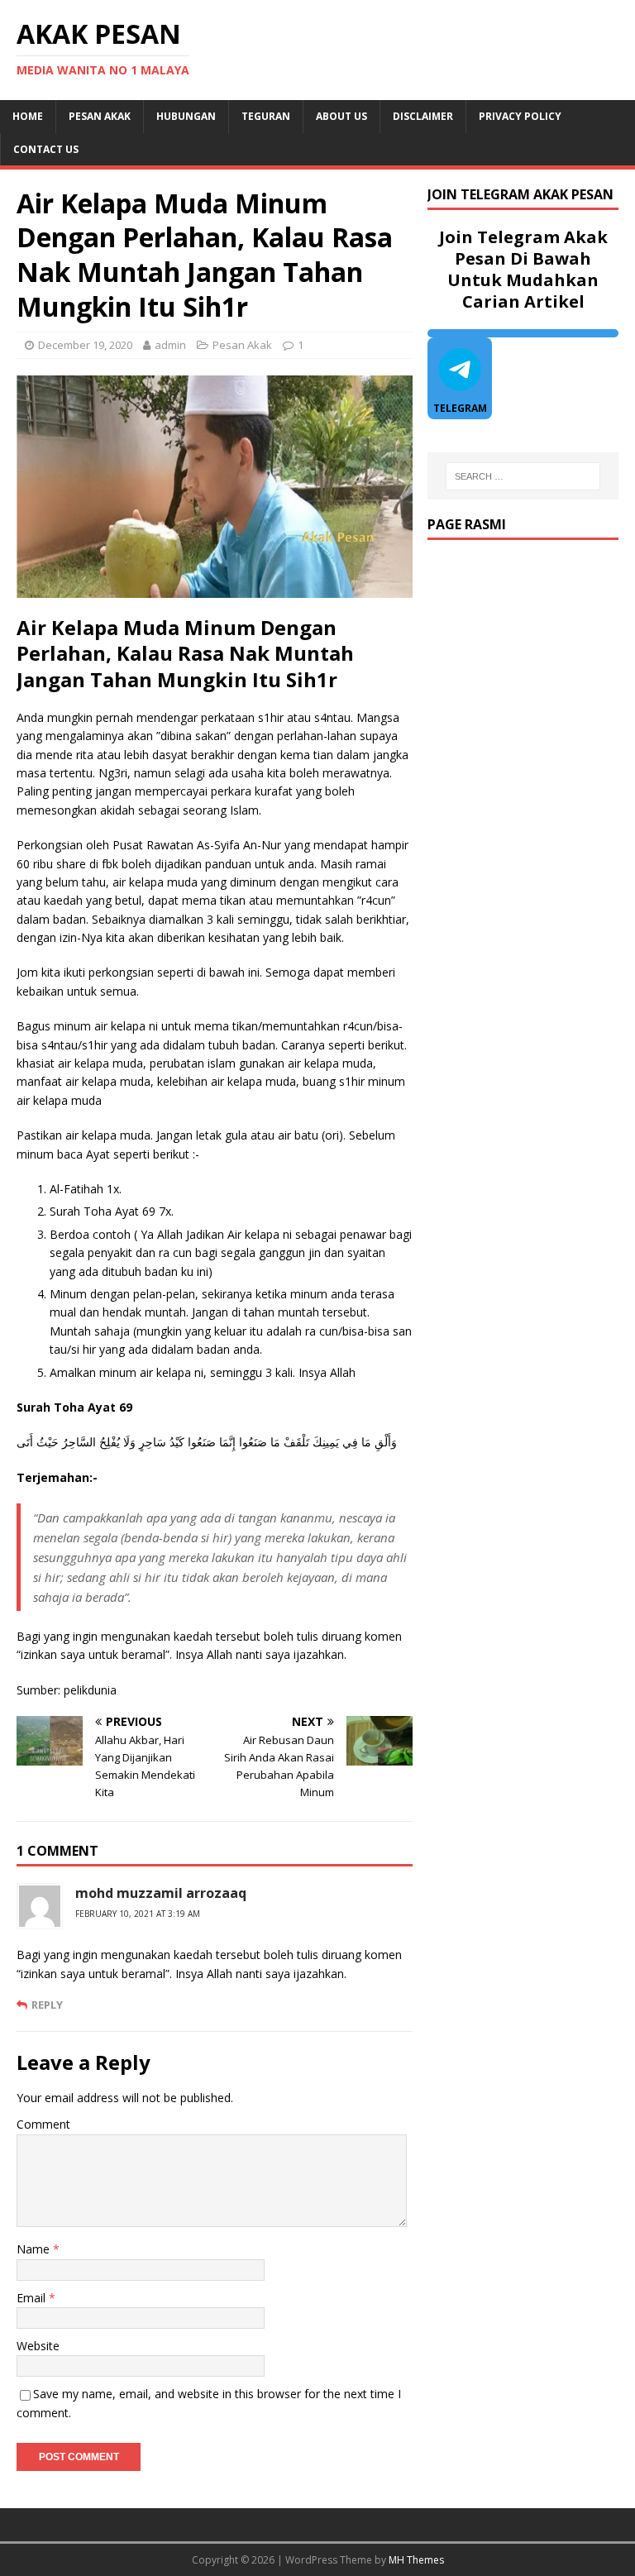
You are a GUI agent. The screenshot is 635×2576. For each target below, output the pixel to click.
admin (170, 345)
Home (28, 116)
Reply (47, 2005)
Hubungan (186, 116)
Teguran (266, 116)
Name (35, 2249)
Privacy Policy (520, 116)
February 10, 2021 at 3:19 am (138, 1914)
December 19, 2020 (85, 345)
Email (33, 2298)
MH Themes (416, 2560)
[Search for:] (523, 476)
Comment (43, 2124)
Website (38, 2346)
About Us (341, 116)
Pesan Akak (100, 116)
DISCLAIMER (423, 116)
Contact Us (46, 149)
